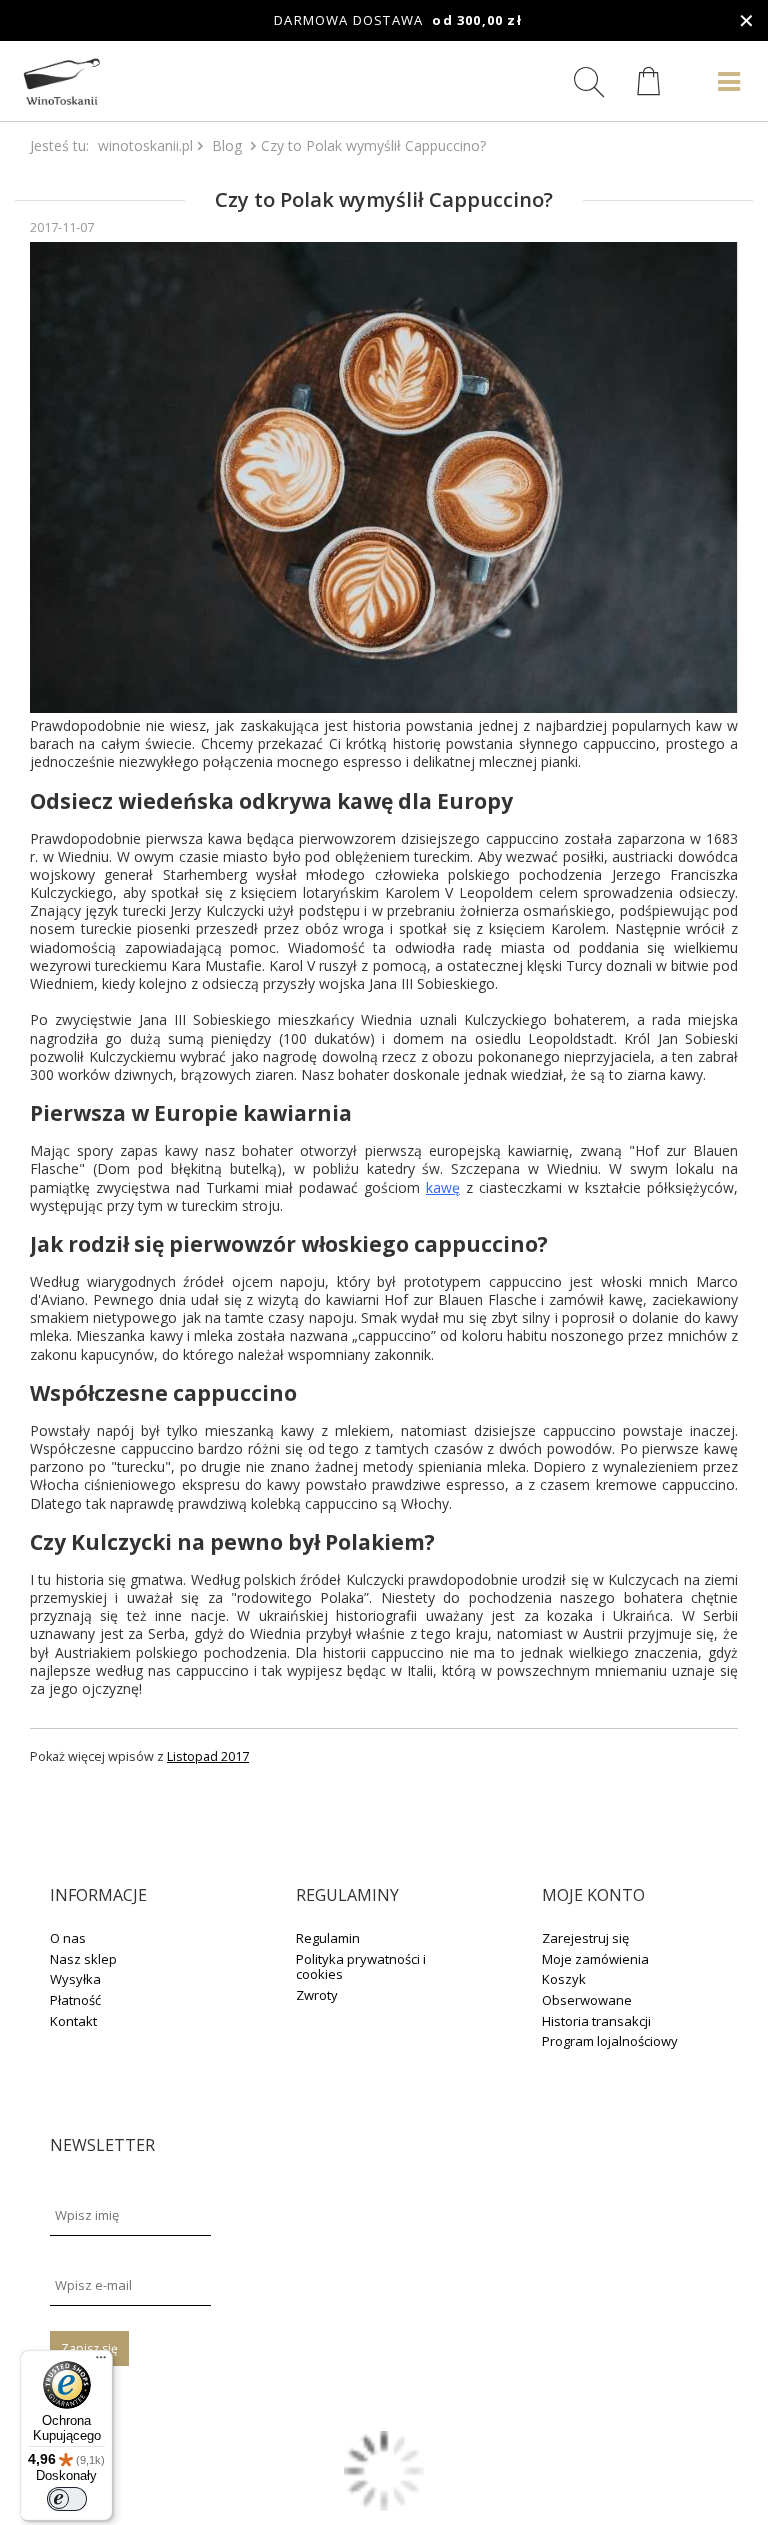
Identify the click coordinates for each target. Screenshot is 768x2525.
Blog (227, 145)
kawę (443, 1187)
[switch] (67, 2499)
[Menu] (101, 2362)
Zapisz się (89, 2348)
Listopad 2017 (208, 1756)
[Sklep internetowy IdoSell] (384, 2505)
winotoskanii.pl (145, 145)
